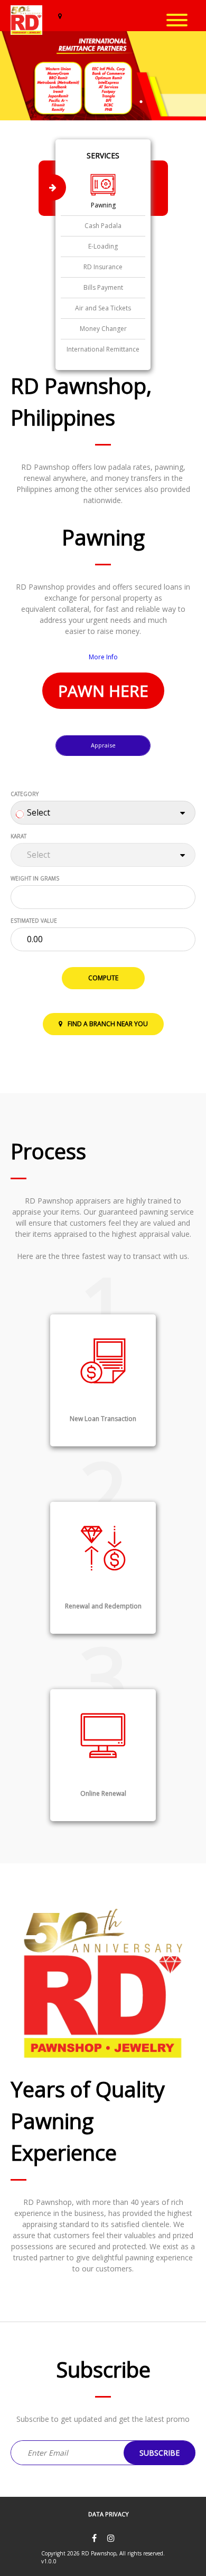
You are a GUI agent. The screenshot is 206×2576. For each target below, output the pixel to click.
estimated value (34, 921)
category (25, 794)
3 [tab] (116, 102)
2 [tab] (92, 102)
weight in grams (35, 878)
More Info (103, 657)
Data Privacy (109, 2514)
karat (18, 836)
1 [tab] (65, 102)
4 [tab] (141, 102)
